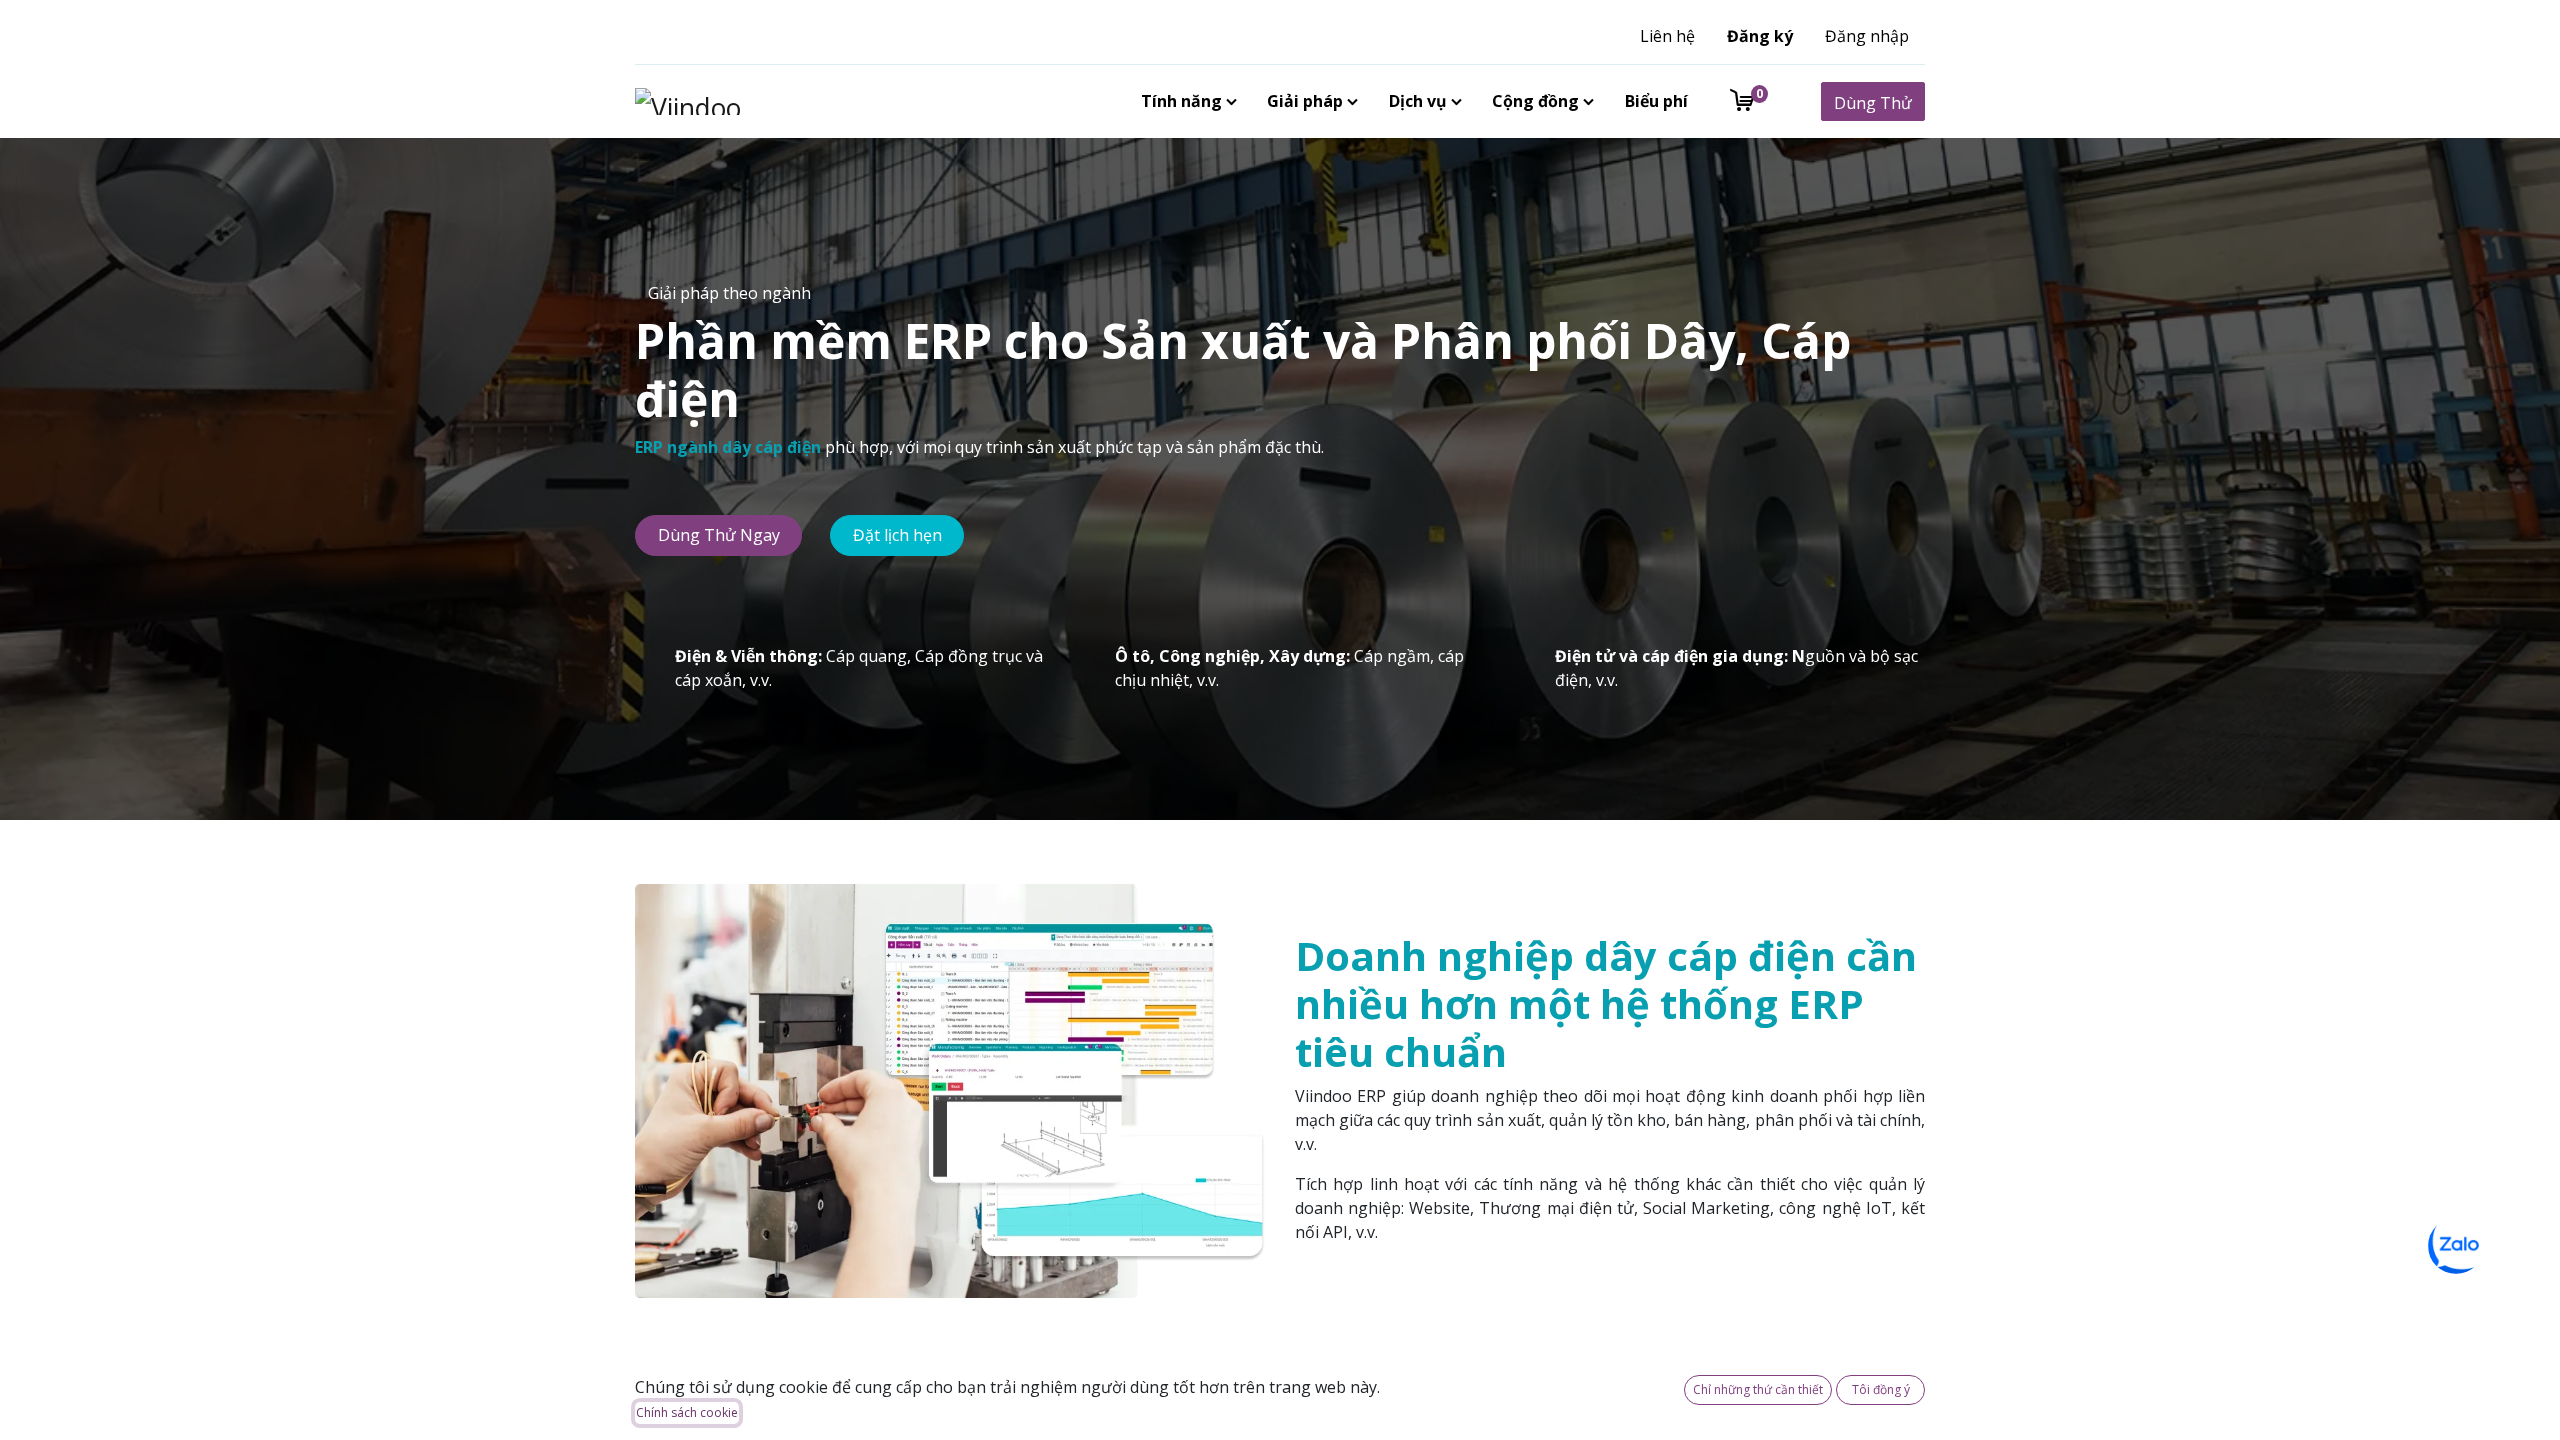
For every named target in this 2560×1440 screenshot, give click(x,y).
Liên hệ (1667, 36)
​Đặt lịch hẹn (897, 535)
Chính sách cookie (687, 1412)
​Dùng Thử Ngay (719, 535)
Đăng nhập (1867, 36)
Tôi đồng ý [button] (1881, 1389)
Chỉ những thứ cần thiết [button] (1758, 1389)
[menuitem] (1185, 101)
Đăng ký (1760, 36)
